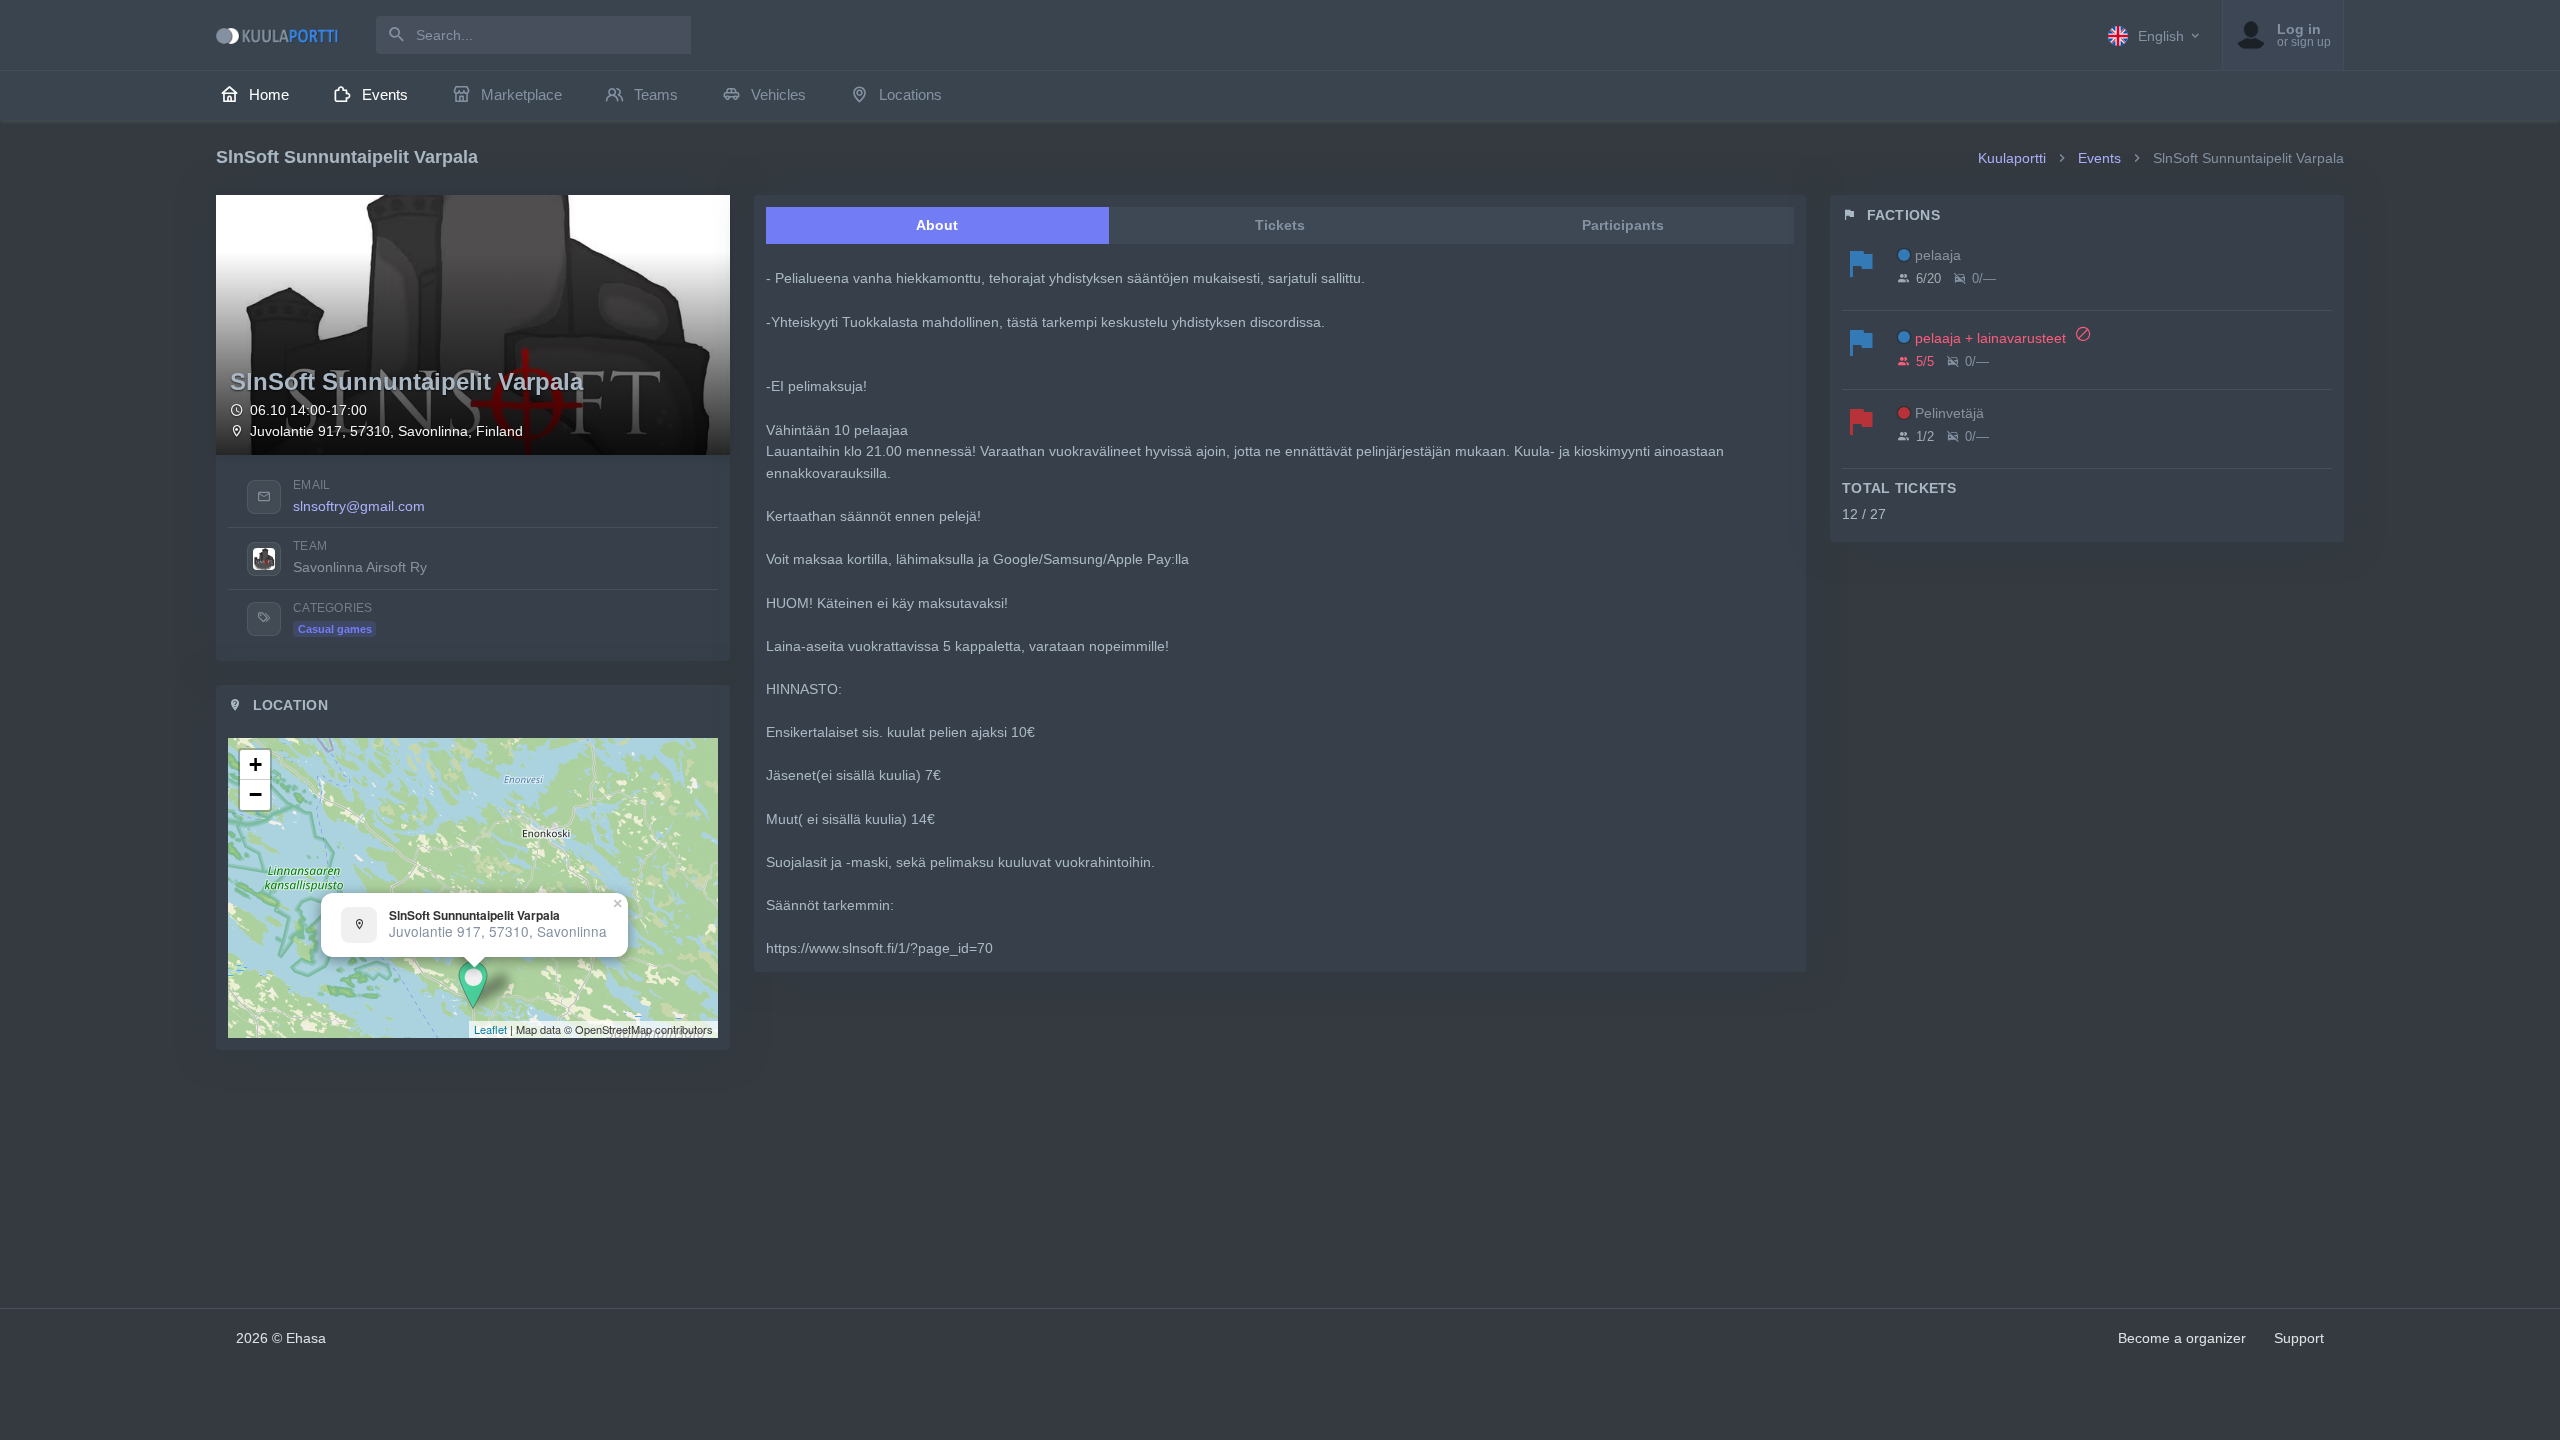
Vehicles (778, 94)
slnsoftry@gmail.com (359, 506)
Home (269, 94)
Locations (910, 94)
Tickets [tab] (1280, 225)
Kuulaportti (2012, 158)
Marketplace (521, 94)
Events (385, 94)
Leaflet (490, 1029)
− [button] (255, 794)
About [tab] (937, 225)
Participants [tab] (1623, 225)
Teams (656, 94)
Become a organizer (2182, 1338)
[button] (2155, 35)
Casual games (335, 629)
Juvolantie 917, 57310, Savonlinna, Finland (386, 431)
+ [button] (255, 764)
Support (2299, 1338)
